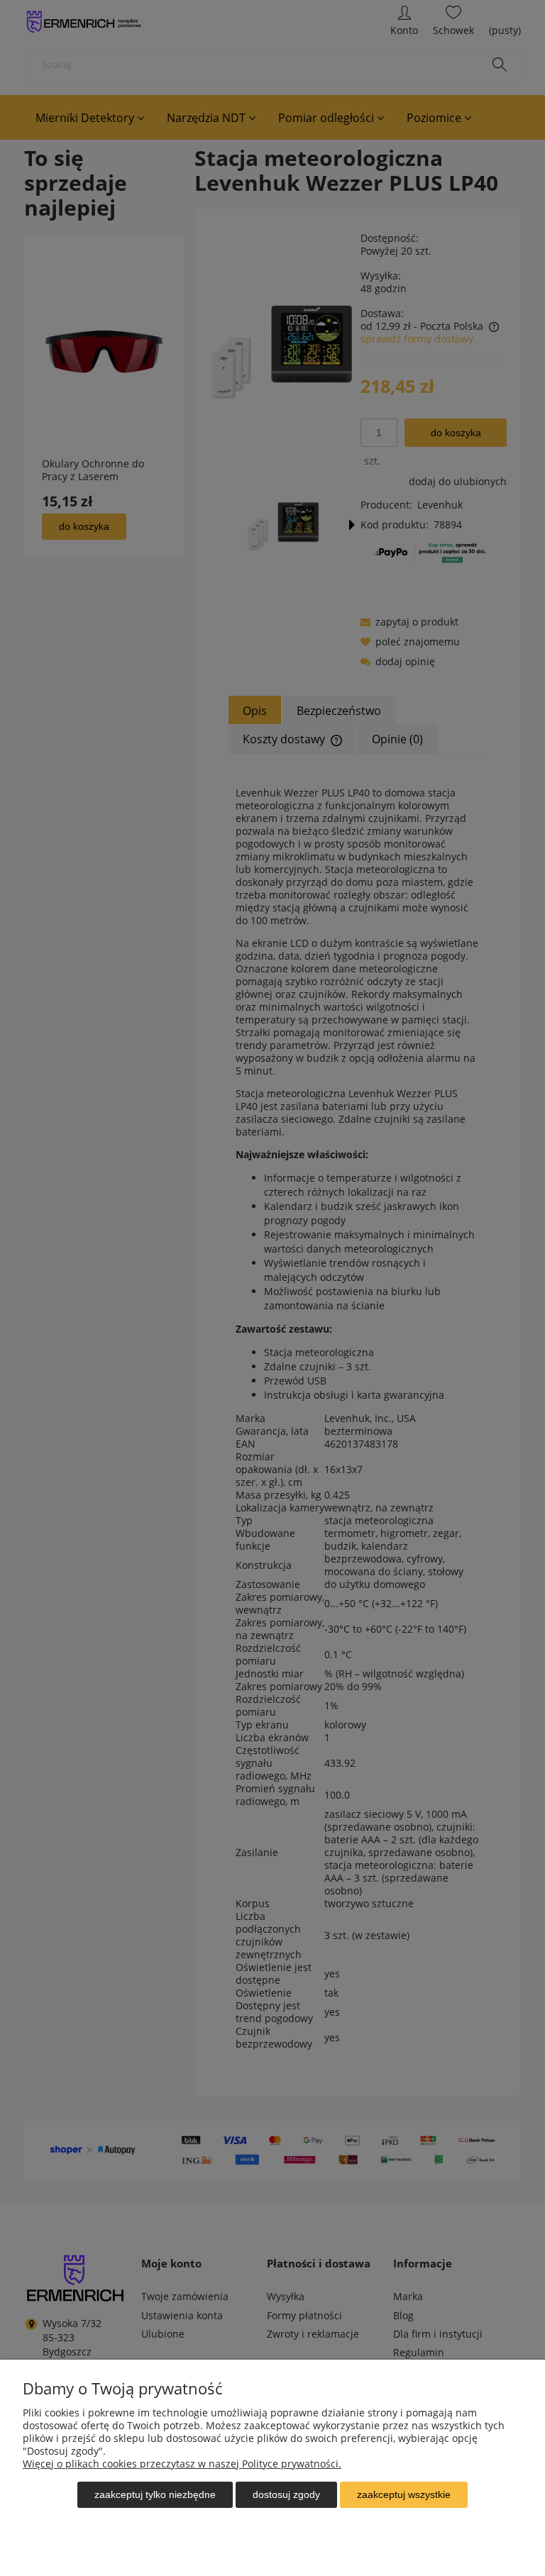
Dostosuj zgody (286, 2494)
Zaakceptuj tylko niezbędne (155, 2494)
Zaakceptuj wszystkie (404, 2494)
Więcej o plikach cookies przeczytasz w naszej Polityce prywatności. (182, 2464)
